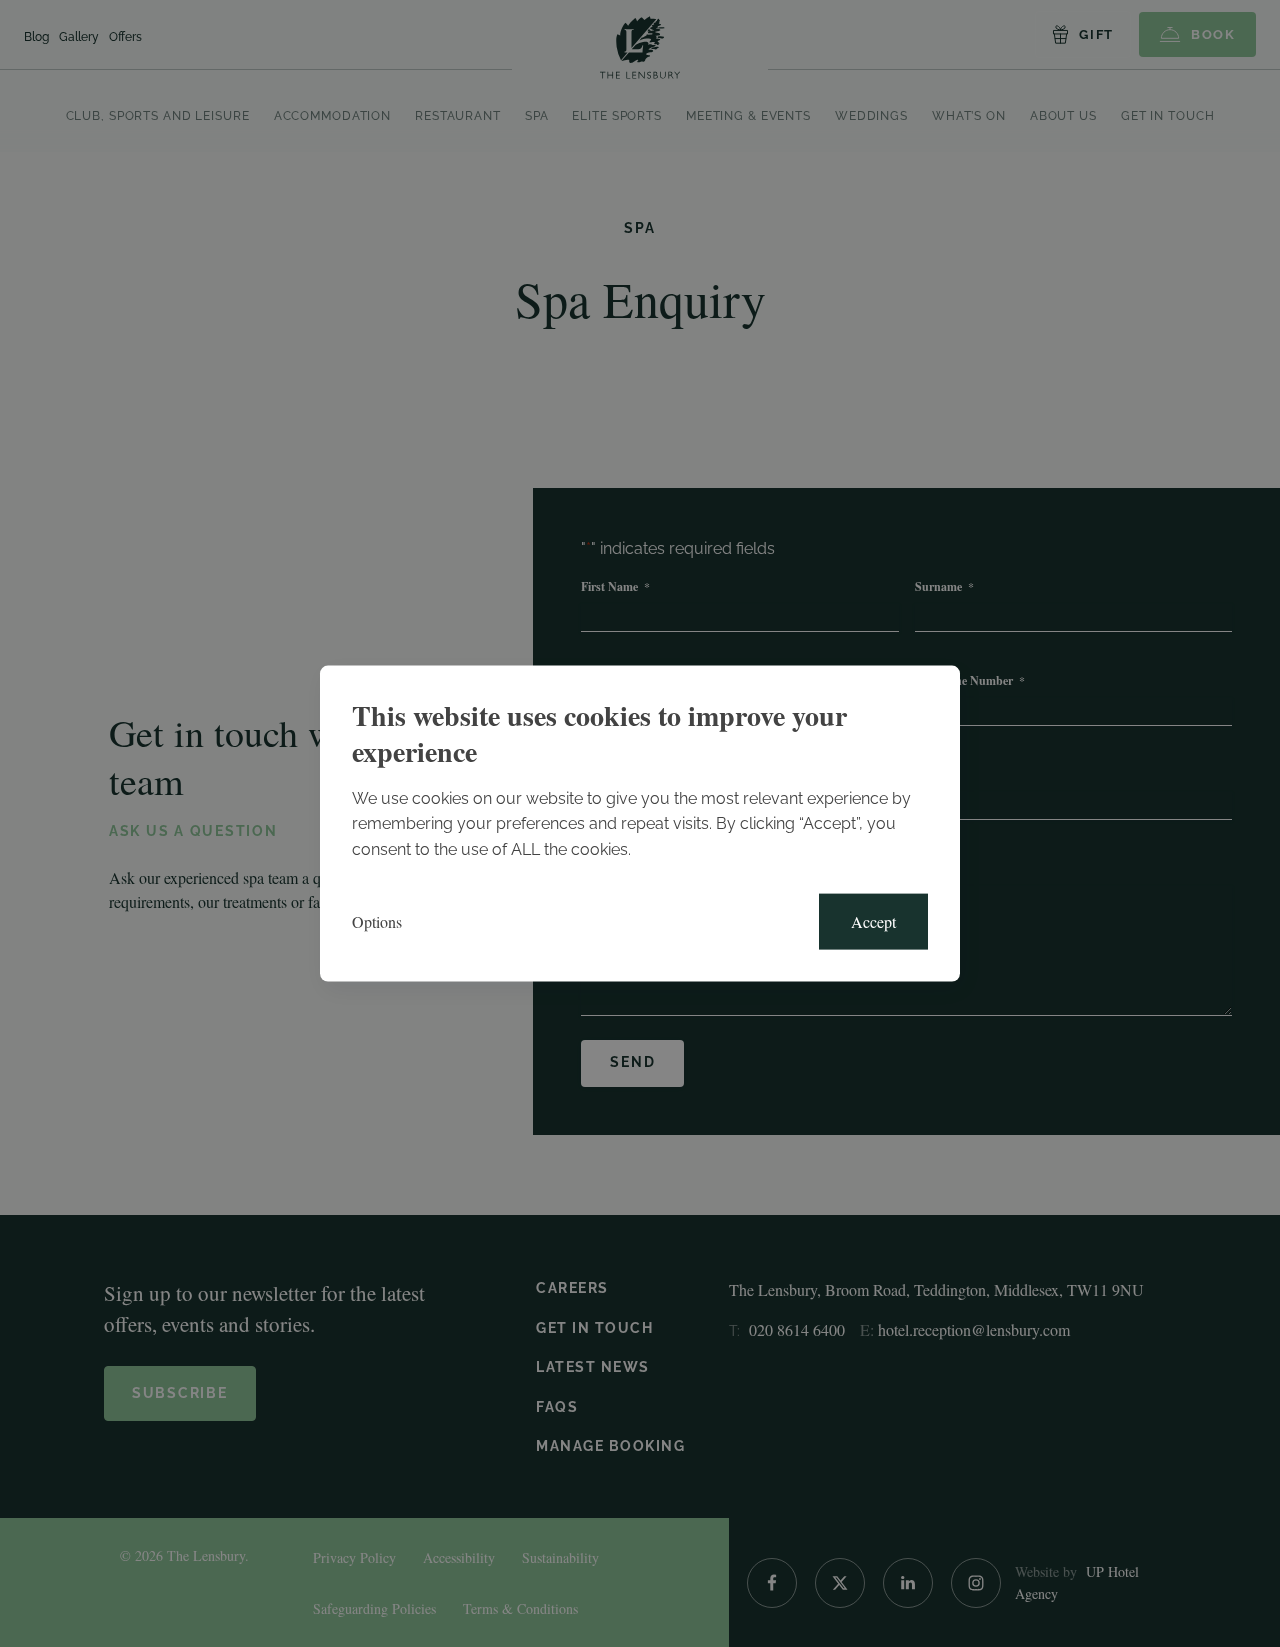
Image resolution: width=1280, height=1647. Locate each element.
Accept (873, 921)
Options (377, 921)
